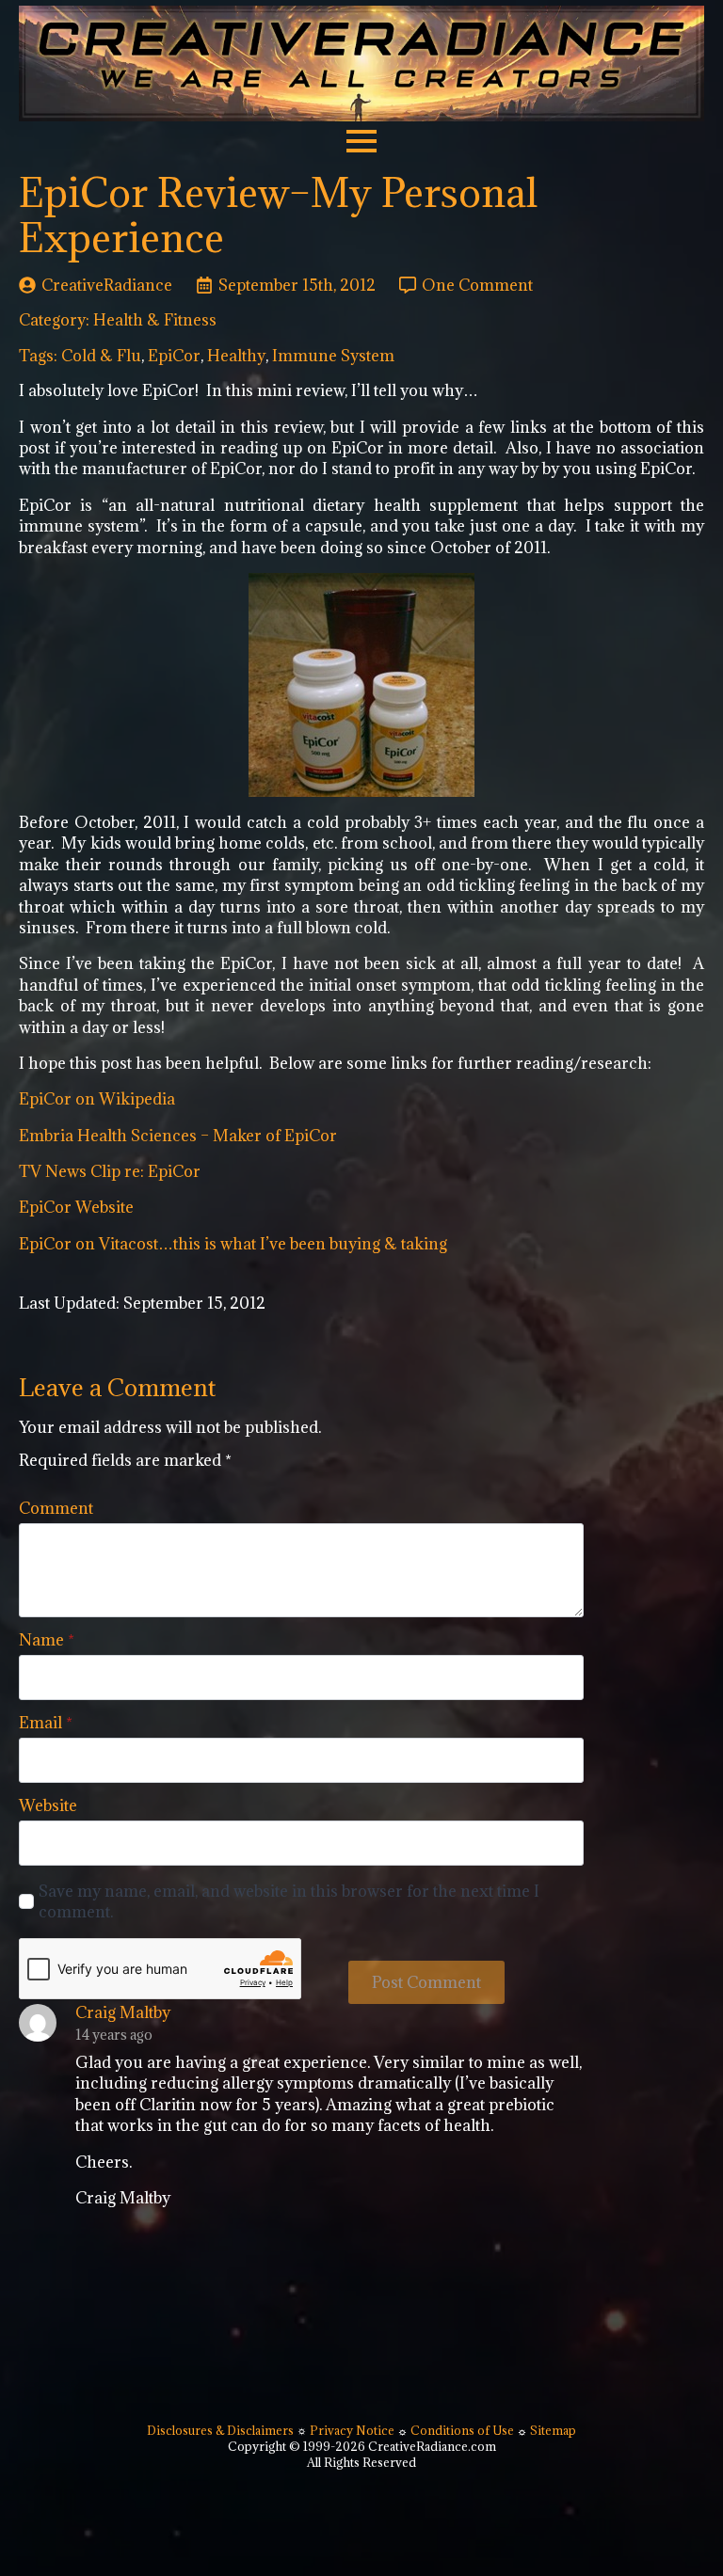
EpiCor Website (76, 1207)
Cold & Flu (101, 356)
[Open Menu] (361, 141)
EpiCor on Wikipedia (97, 1099)
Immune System (333, 356)
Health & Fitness (155, 320)
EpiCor (174, 356)
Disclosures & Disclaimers (222, 2430)
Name (47, 1640)
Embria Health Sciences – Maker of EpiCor (178, 1136)
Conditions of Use (462, 2430)
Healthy (236, 356)
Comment (56, 1508)
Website (48, 1805)
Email (46, 1723)
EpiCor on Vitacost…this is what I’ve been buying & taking (233, 1244)
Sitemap (553, 2430)
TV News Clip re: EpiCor (110, 1171)
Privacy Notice (353, 2430)
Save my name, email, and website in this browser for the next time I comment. (289, 1901)
